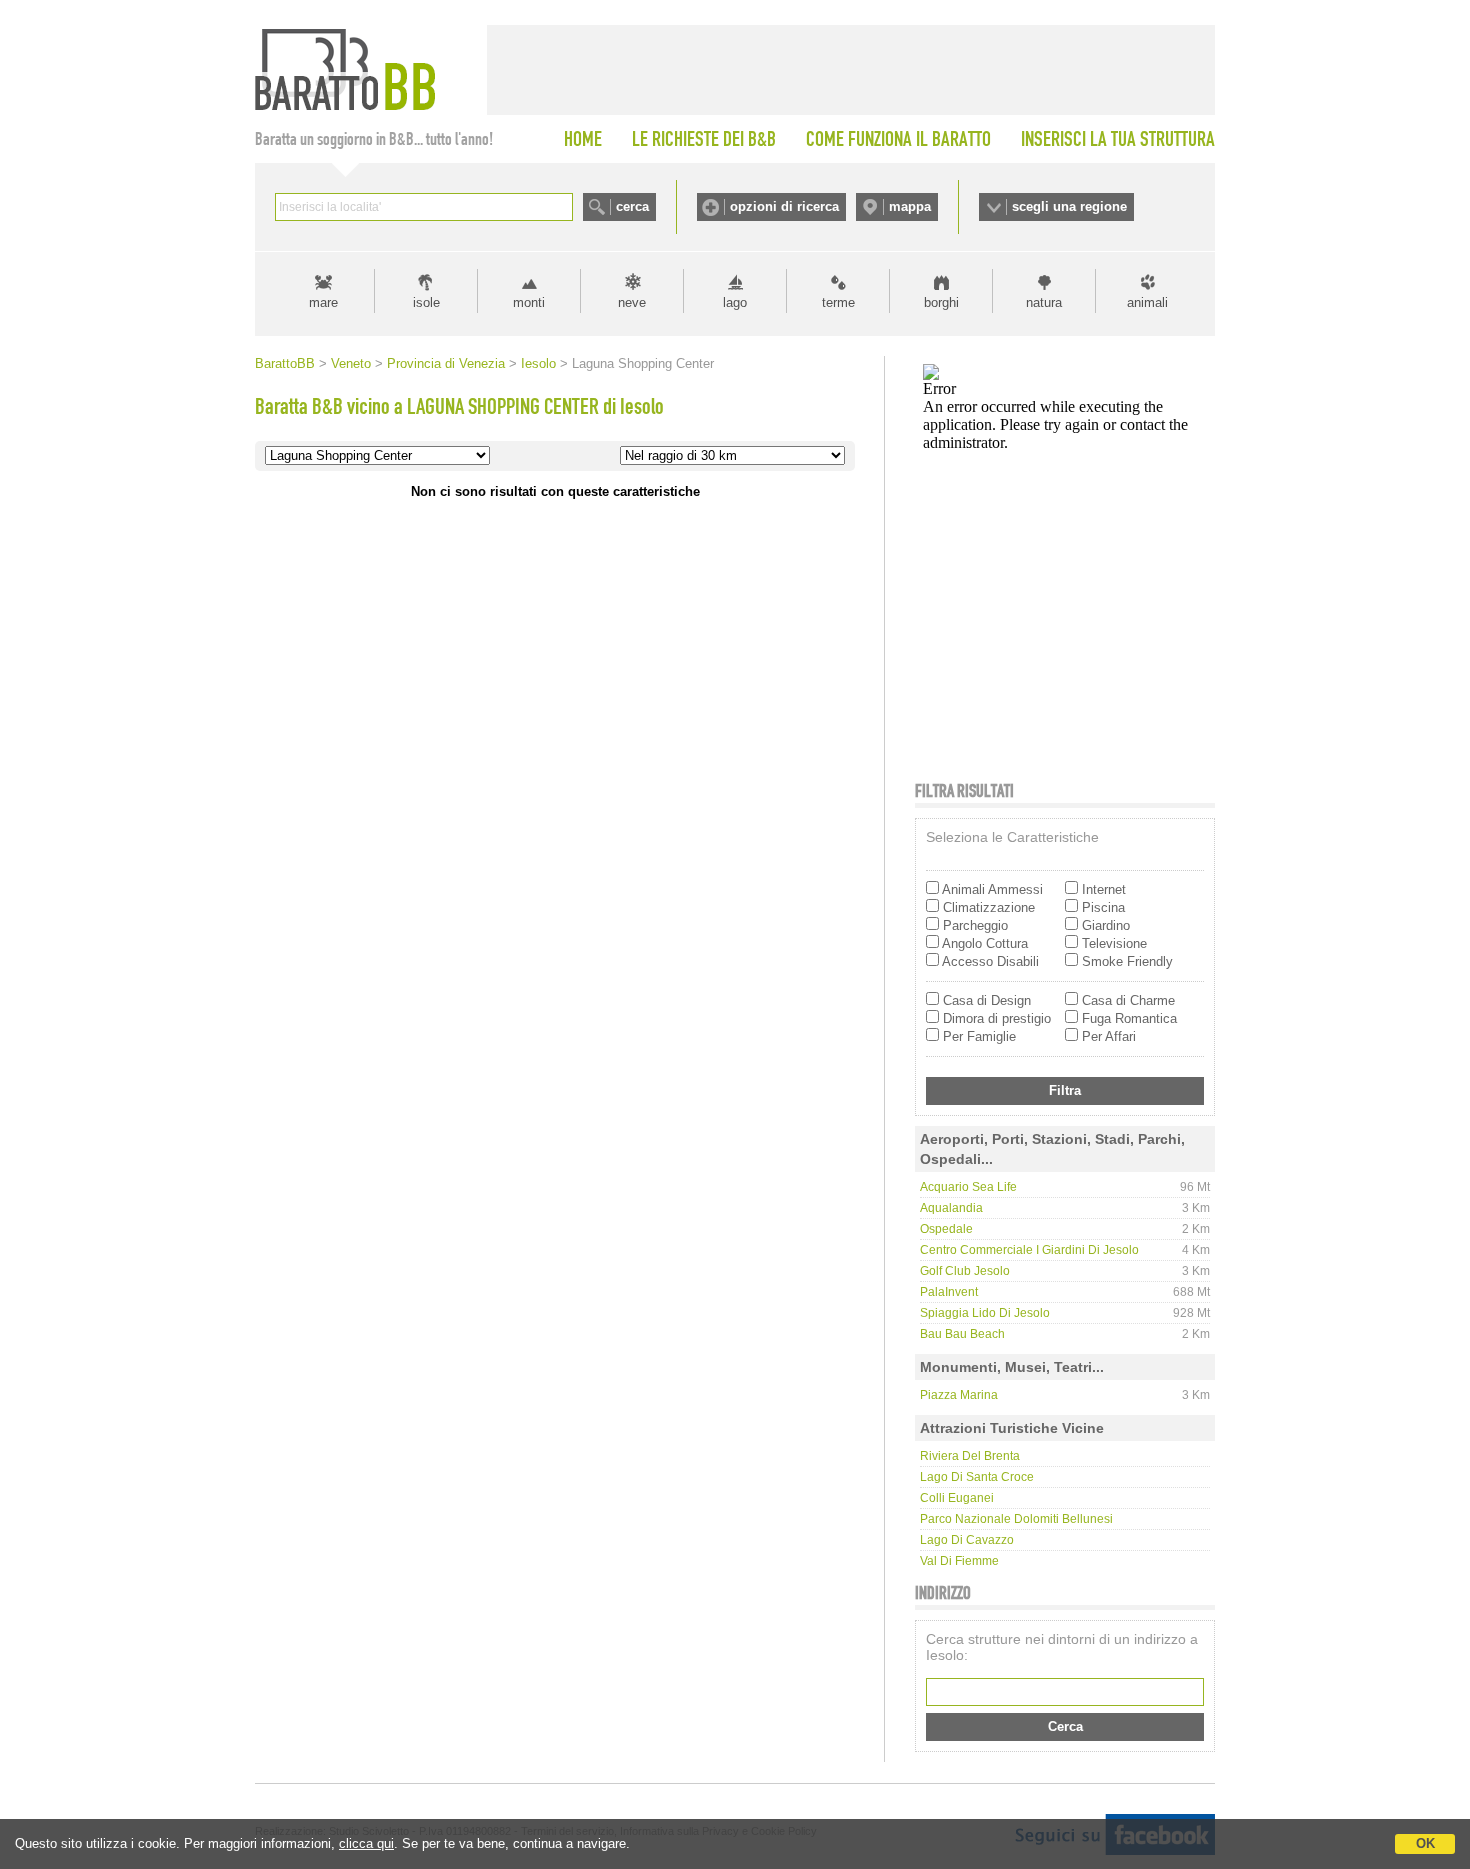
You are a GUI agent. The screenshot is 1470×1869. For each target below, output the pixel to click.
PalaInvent (949, 1292)
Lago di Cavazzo (967, 1540)
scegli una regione (1069, 206)
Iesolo (538, 363)
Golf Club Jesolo (965, 1271)
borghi (941, 302)
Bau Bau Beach (962, 1334)
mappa (910, 206)
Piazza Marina (959, 1395)
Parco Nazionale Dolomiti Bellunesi (1016, 1519)
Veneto (351, 363)
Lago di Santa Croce (977, 1477)
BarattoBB (285, 363)
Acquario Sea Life (968, 1187)
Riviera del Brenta (970, 1456)
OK (1425, 1843)
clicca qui (366, 1843)
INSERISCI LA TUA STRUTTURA (1118, 139)
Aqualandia (951, 1208)
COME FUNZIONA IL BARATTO (898, 139)
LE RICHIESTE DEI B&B (704, 139)
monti (529, 302)
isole (426, 302)
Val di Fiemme (959, 1561)
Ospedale (946, 1229)
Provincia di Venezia (446, 363)
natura (1044, 302)
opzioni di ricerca (784, 206)
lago (735, 302)
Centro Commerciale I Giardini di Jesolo (1029, 1250)
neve (632, 302)
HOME (583, 139)
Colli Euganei (957, 1498)
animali (1147, 302)
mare (323, 302)
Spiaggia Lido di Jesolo (985, 1313)
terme (838, 302)
